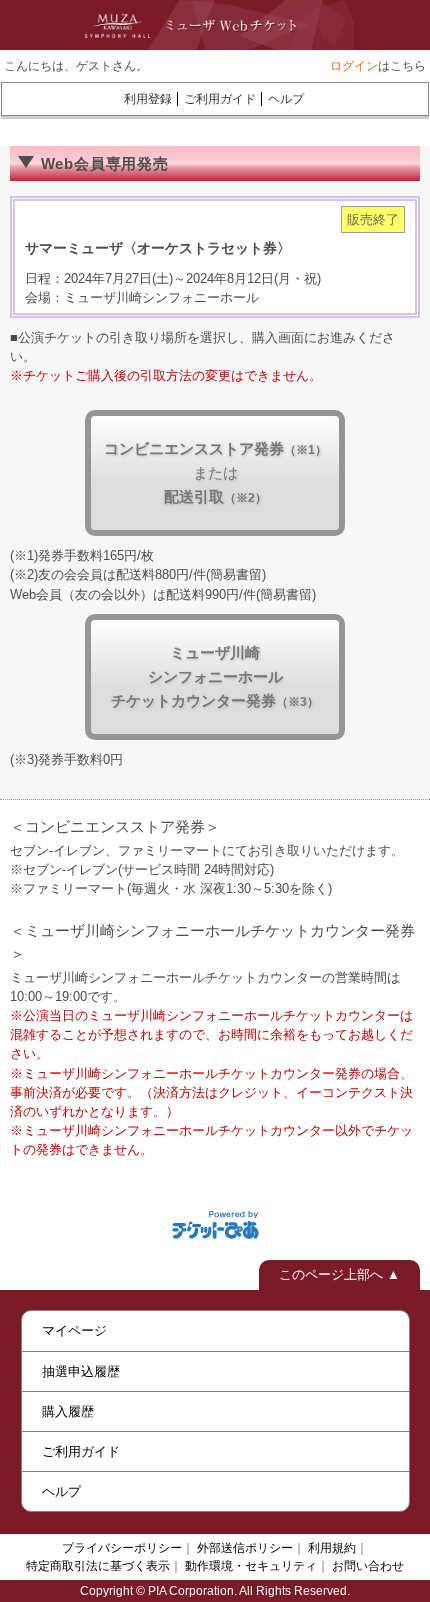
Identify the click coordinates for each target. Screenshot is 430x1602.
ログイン (354, 66)
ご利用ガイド (220, 99)
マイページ (74, 1330)
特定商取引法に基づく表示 (98, 1566)
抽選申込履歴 (81, 1371)
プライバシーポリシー (122, 1548)
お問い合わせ (368, 1566)
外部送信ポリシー (245, 1548)
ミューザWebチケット (194, 25)
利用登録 (148, 99)
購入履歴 (68, 1411)
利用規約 (332, 1548)
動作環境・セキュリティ (251, 1566)
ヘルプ (286, 99)
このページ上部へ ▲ (339, 1274)
